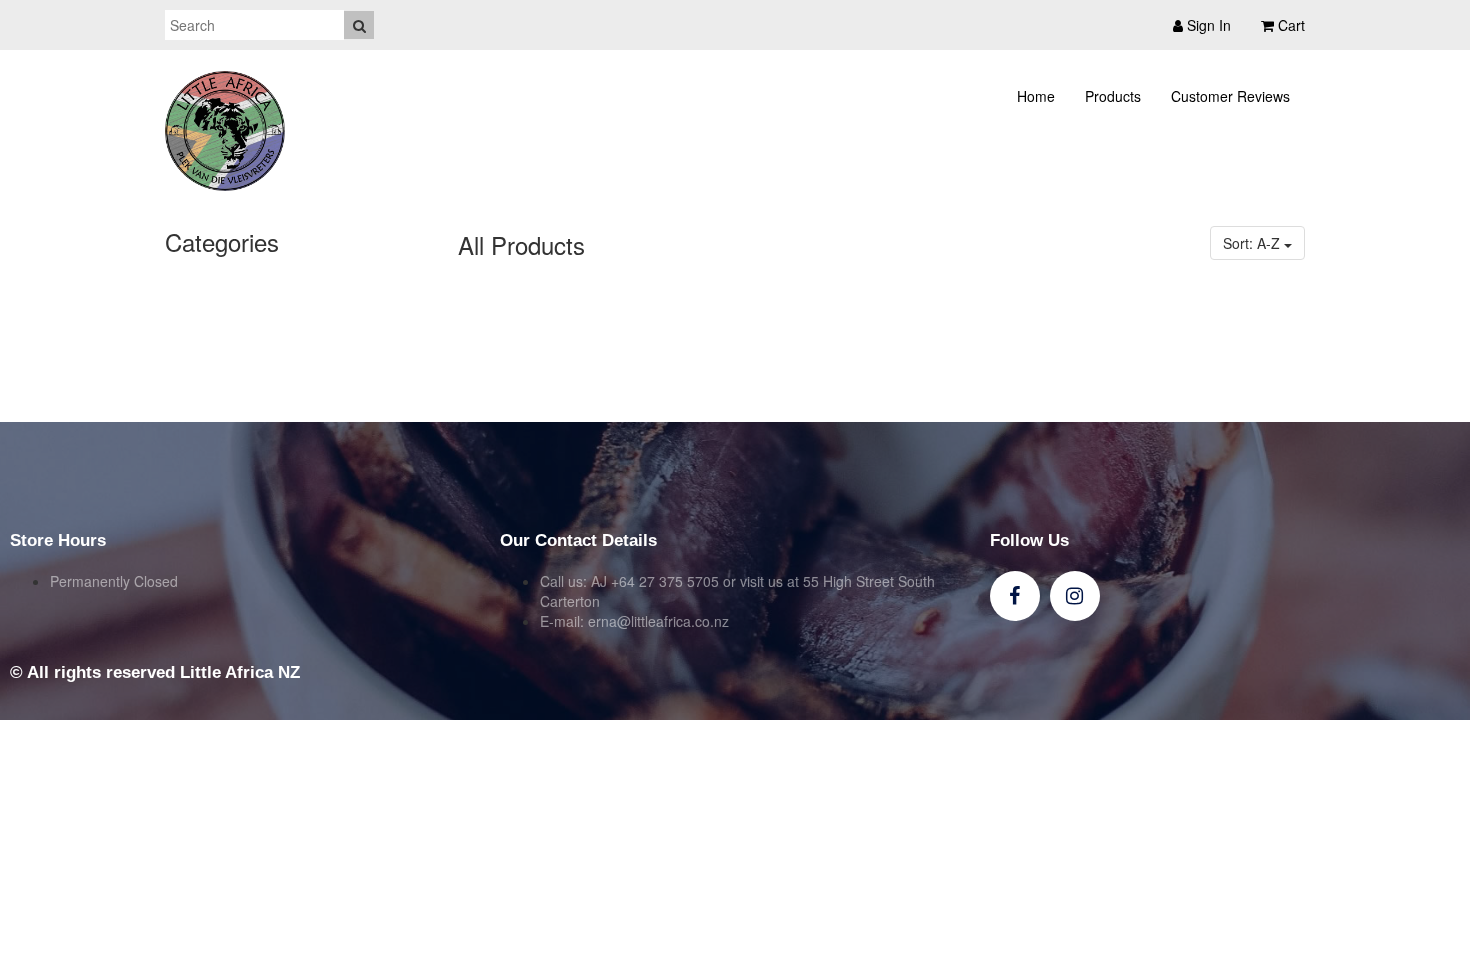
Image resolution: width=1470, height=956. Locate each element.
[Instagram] (1075, 596)
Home (1036, 96)
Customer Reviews (1230, 96)
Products (1113, 96)
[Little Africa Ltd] (225, 131)
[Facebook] (1015, 596)
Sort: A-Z (1253, 243)
